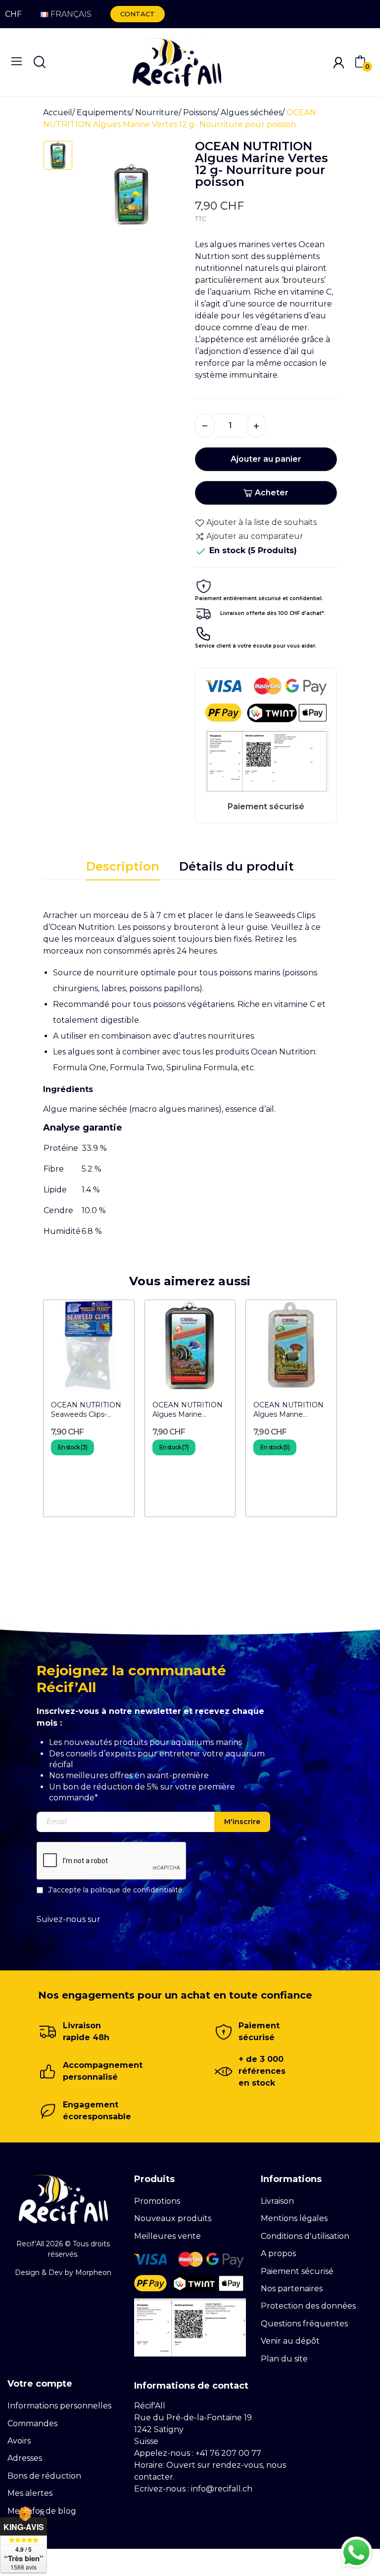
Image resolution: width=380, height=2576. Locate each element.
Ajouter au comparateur (255, 536)
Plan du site (284, 2359)
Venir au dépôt (290, 2341)
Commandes (32, 2423)
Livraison (277, 2201)
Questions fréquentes (304, 2324)
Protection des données (308, 2306)
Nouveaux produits (173, 2218)
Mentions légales (294, 2218)
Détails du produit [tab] (237, 866)
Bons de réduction (44, 2476)
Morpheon (93, 2272)
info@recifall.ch (222, 2489)
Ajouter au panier (266, 459)
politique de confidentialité (137, 1889)
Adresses (25, 2458)
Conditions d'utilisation (305, 2236)
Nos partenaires (292, 2289)
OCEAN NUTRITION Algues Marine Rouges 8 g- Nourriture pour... (188, 1410)
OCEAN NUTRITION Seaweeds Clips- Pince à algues (86, 1410)
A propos (278, 2253)
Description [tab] (123, 866)
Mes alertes (30, 2493)
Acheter (272, 493)
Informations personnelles (59, 2406)
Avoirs (19, 2441)
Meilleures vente (167, 2236)
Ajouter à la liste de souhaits (261, 522)
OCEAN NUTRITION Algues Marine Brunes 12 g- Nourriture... (288, 1410)
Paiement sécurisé (297, 2271)
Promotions (157, 2201)
